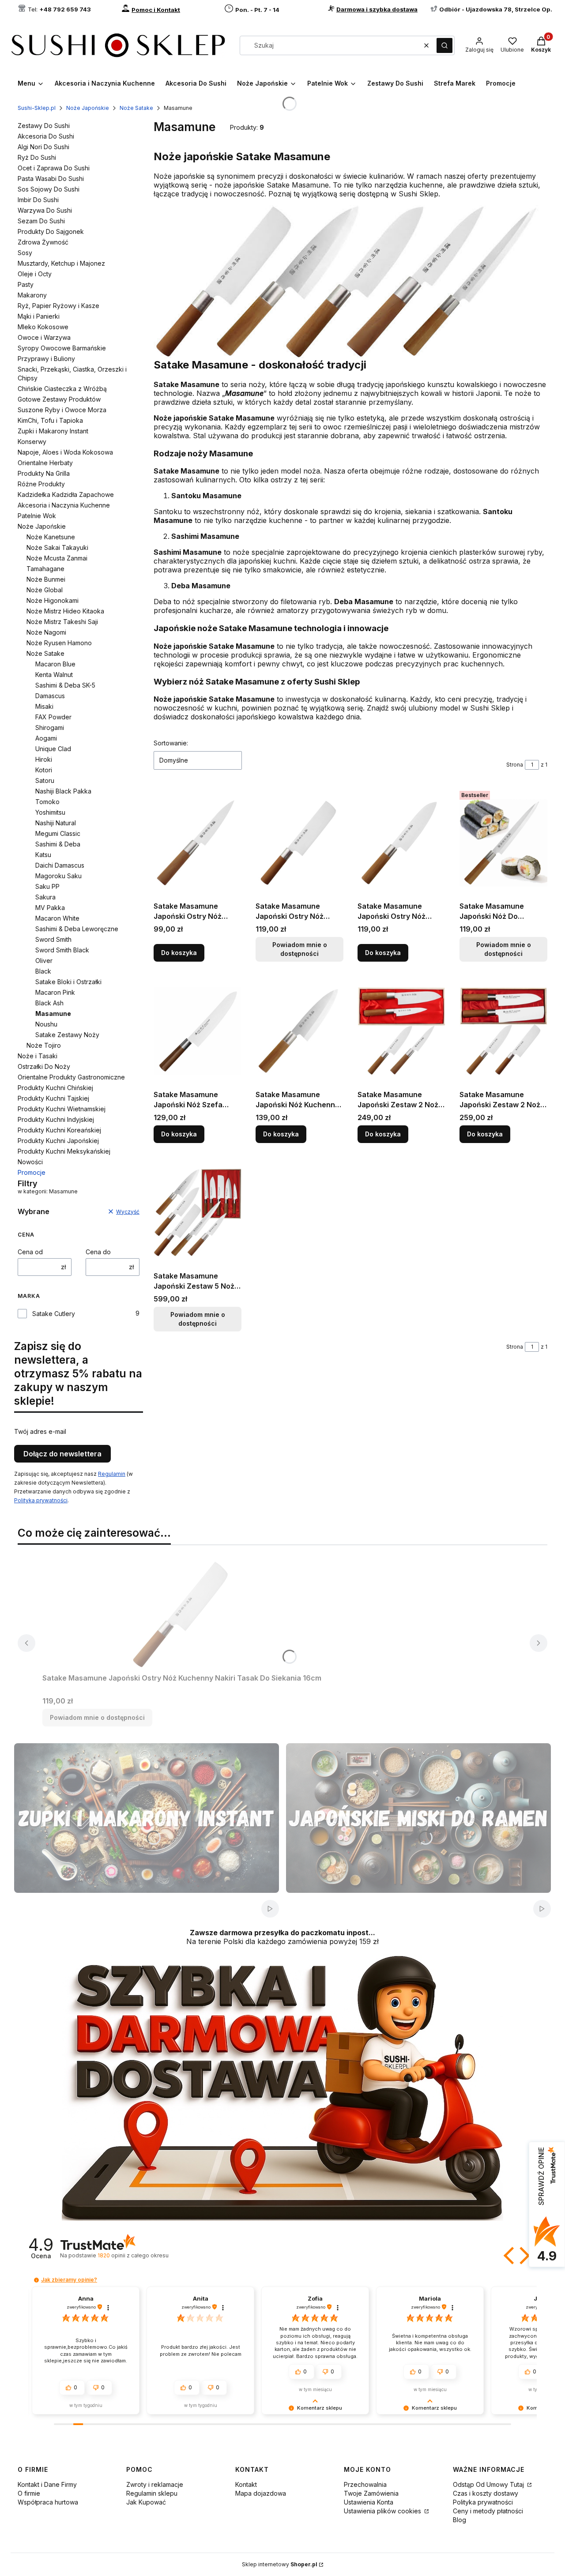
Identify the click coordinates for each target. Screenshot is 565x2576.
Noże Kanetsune (51, 537)
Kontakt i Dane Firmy (47, 2484)
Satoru (45, 780)
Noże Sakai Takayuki (57, 547)
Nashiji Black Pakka (63, 791)
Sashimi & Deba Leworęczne (77, 929)
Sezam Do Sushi (41, 221)
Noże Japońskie (88, 108)
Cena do (98, 1252)
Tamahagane (45, 569)
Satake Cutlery (54, 1314)
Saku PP (47, 886)
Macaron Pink (55, 992)
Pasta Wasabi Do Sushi (51, 179)
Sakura (45, 897)
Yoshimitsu (50, 812)
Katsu (43, 855)
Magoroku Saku (58, 876)
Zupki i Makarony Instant (53, 431)
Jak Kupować (146, 2502)
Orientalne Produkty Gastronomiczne (71, 1077)
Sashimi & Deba (58, 844)
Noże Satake (136, 108)
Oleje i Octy (35, 274)
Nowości (30, 1162)
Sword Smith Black (62, 950)
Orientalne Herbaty (45, 463)
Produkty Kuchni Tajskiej (53, 1098)
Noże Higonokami (53, 600)
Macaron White (57, 918)
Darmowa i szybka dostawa (377, 9)
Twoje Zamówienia (371, 2493)
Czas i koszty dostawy (486, 2493)
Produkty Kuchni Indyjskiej (56, 1119)
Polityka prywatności (483, 2502)
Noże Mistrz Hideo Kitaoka (65, 611)
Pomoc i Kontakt (156, 10)
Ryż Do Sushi (37, 157)
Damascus (50, 696)
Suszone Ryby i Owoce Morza (62, 410)
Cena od (30, 1252)
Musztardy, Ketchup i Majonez (61, 263)
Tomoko (47, 802)
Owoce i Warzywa (44, 337)
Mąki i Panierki (39, 316)
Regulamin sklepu (152, 2493)
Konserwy (32, 442)
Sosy (25, 253)
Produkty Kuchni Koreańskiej (59, 1130)
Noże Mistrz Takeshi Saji (62, 622)
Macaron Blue (55, 664)
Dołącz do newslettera (62, 1454)
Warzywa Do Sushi (45, 210)
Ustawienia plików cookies (383, 2511)
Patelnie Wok (37, 516)
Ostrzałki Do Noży (44, 1066)
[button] (444, 45)
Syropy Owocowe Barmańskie (62, 348)
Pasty (26, 284)
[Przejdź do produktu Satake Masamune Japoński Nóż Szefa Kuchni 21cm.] (198, 1031)
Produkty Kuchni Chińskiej (55, 1088)
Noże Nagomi (46, 632)
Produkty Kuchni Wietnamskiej (62, 1109)
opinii (133, 2255)
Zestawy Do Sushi (44, 126)
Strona (515, 765)
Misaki (44, 706)
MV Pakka (50, 908)
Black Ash (49, 1003)
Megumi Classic (58, 833)
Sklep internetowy (280, 2564)
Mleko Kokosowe (43, 327)
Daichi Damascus (60, 865)
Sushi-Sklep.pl (37, 108)
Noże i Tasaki (38, 1056)
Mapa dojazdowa (261, 2493)
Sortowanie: (171, 743)
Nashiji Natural (56, 823)
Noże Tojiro (44, 1045)
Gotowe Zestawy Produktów (59, 399)
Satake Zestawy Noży (67, 1035)
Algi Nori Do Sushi (43, 147)
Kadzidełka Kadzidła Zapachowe (66, 495)
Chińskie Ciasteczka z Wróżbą (62, 389)
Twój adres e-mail (40, 1431)
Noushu (46, 1024)
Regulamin (112, 1474)
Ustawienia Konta (369, 2502)
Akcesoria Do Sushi (46, 136)
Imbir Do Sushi (38, 200)
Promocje (32, 1172)
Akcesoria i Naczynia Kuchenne (64, 505)
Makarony (32, 295)
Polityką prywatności (41, 1500)
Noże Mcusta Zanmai (57, 558)
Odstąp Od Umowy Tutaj (489, 2484)
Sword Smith (53, 939)
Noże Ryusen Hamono (59, 643)
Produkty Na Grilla (44, 473)
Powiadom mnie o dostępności (300, 949)
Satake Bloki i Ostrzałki (68, 982)
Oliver (44, 961)
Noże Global (45, 590)
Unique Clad (53, 749)
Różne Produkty (41, 484)
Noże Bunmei (46, 579)
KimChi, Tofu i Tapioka (50, 420)
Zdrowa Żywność (43, 242)
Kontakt (246, 2484)
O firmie (29, 2493)
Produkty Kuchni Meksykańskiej (64, 1151)
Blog (460, 2520)
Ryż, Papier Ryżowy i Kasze (58, 306)
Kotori (44, 770)
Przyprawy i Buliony (46, 359)
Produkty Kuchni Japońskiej (58, 1141)
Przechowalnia (365, 2484)
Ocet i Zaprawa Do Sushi (54, 168)
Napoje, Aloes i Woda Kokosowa (65, 452)
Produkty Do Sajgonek (51, 231)
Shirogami (50, 728)
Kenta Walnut (54, 675)
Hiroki (44, 759)
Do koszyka (179, 953)
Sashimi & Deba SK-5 (65, 685)
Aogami (46, 738)
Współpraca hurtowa (48, 2502)
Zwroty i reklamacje (155, 2484)
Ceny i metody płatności (488, 2511)
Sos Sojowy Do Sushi (49, 189)
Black (43, 971)
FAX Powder (53, 717)
